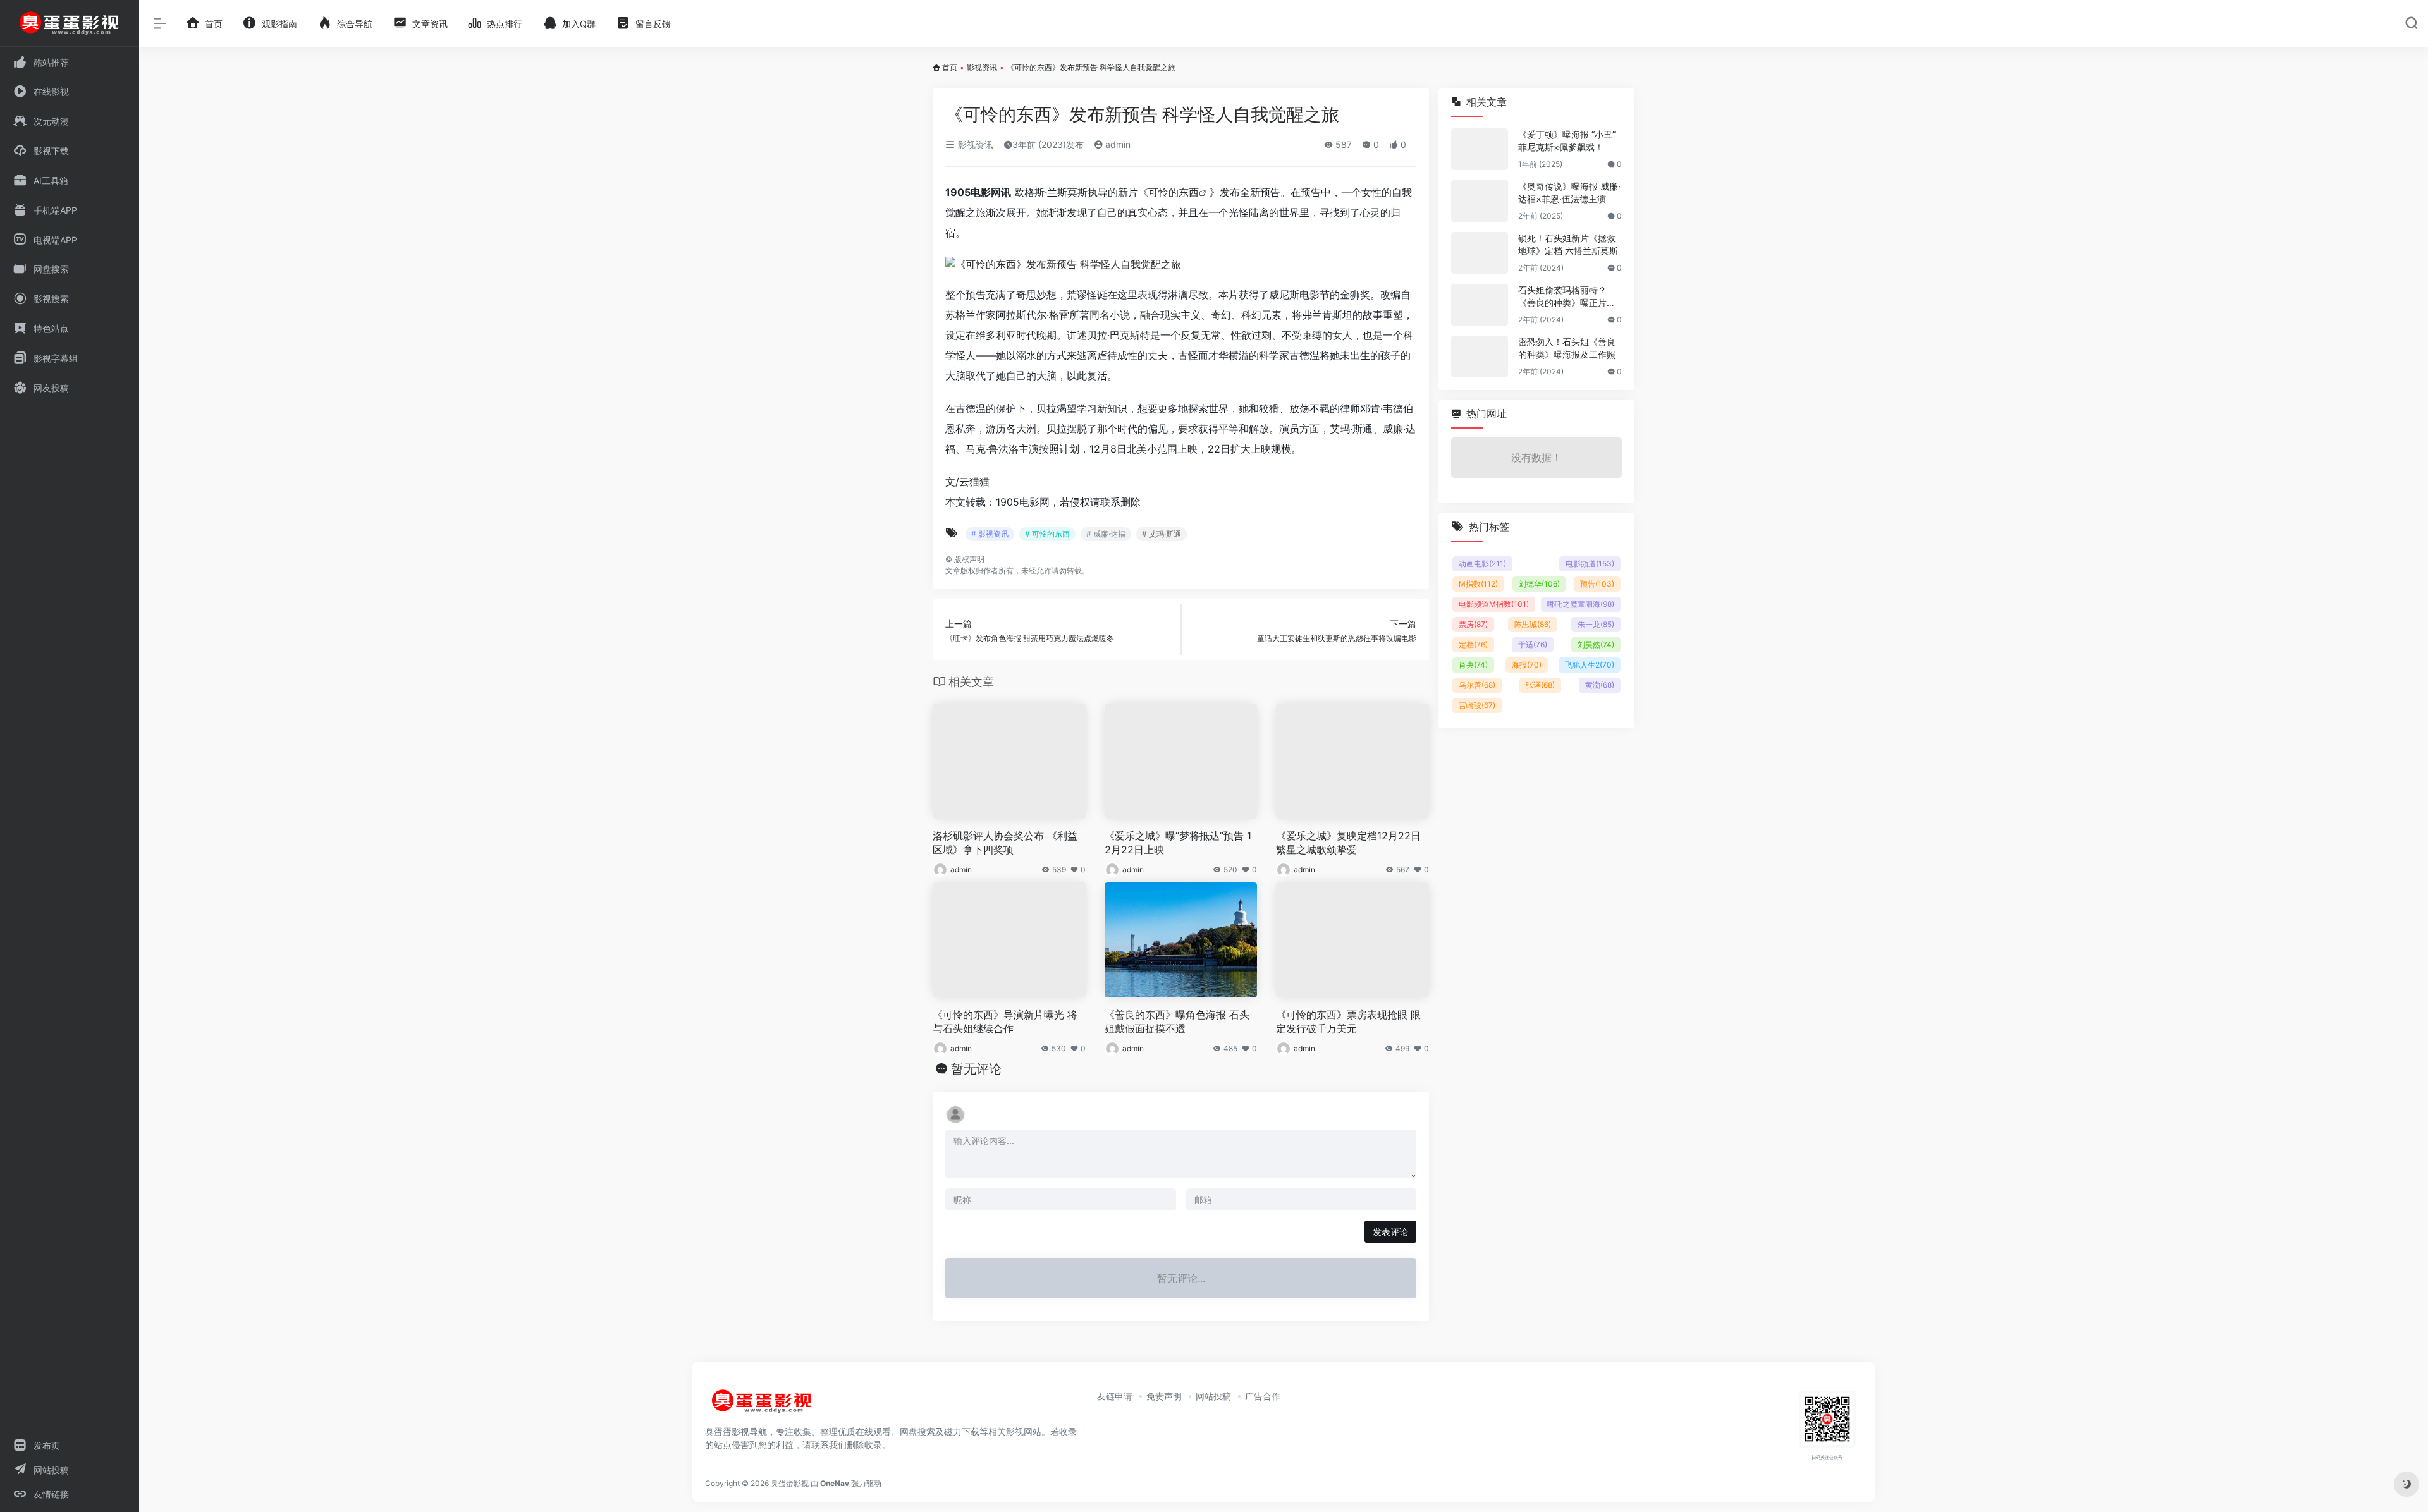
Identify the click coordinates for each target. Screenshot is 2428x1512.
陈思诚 (1533, 624)
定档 (1473, 644)
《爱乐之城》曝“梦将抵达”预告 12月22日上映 (1178, 843)
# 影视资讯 (990, 534)
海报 (1527, 665)
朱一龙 (1596, 624)
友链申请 (1115, 1396)
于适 (1533, 644)
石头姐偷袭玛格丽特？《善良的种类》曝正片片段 (1567, 297)
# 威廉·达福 (1106, 534)
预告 (1597, 584)
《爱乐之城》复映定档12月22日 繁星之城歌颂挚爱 (1348, 843)
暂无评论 (976, 1069)
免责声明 (1164, 1396)
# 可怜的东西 (1047, 534)
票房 (1473, 624)
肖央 (1473, 665)
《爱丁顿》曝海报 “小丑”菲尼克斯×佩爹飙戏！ (1567, 141)
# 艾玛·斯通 (1162, 534)
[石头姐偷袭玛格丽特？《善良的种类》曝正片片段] (1480, 305)
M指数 (1478, 584)
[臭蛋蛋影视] (762, 1406)
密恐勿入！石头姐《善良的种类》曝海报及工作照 (1567, 348)
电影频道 (1590, 564)
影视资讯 (982, 67)
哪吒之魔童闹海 (1581, 604)
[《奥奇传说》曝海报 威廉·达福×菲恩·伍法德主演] (1480, 201)
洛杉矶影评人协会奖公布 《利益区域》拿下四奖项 (1005, 843)
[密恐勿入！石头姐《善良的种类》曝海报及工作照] (1480, 357)
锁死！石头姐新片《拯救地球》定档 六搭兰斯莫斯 (1568, 244)
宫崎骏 (1477, 705)
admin (1117, 144)
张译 (1540, 685)
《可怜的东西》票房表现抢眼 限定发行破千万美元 (1348, 1022)
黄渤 (1600, 685)
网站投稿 (1213, 1396)
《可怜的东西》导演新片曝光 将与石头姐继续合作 (1005, 1022)
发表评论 (1390, 1232)
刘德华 (1539, 584)
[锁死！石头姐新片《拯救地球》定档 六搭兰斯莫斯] (1480, 253)
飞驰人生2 (1590, 665)
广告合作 (1263, 1396)
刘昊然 (1596, 644)
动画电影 (1482, 564)
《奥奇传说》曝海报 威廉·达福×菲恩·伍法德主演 (1569, 192)
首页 (950, 67)
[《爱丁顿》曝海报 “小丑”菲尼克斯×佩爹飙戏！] (1480, 149)
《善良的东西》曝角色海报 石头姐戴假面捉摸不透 (1177, 1022)
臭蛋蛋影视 (790, 1483)
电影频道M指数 (1494, 604)
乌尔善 (1477, 685)
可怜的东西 (1174, 192)
